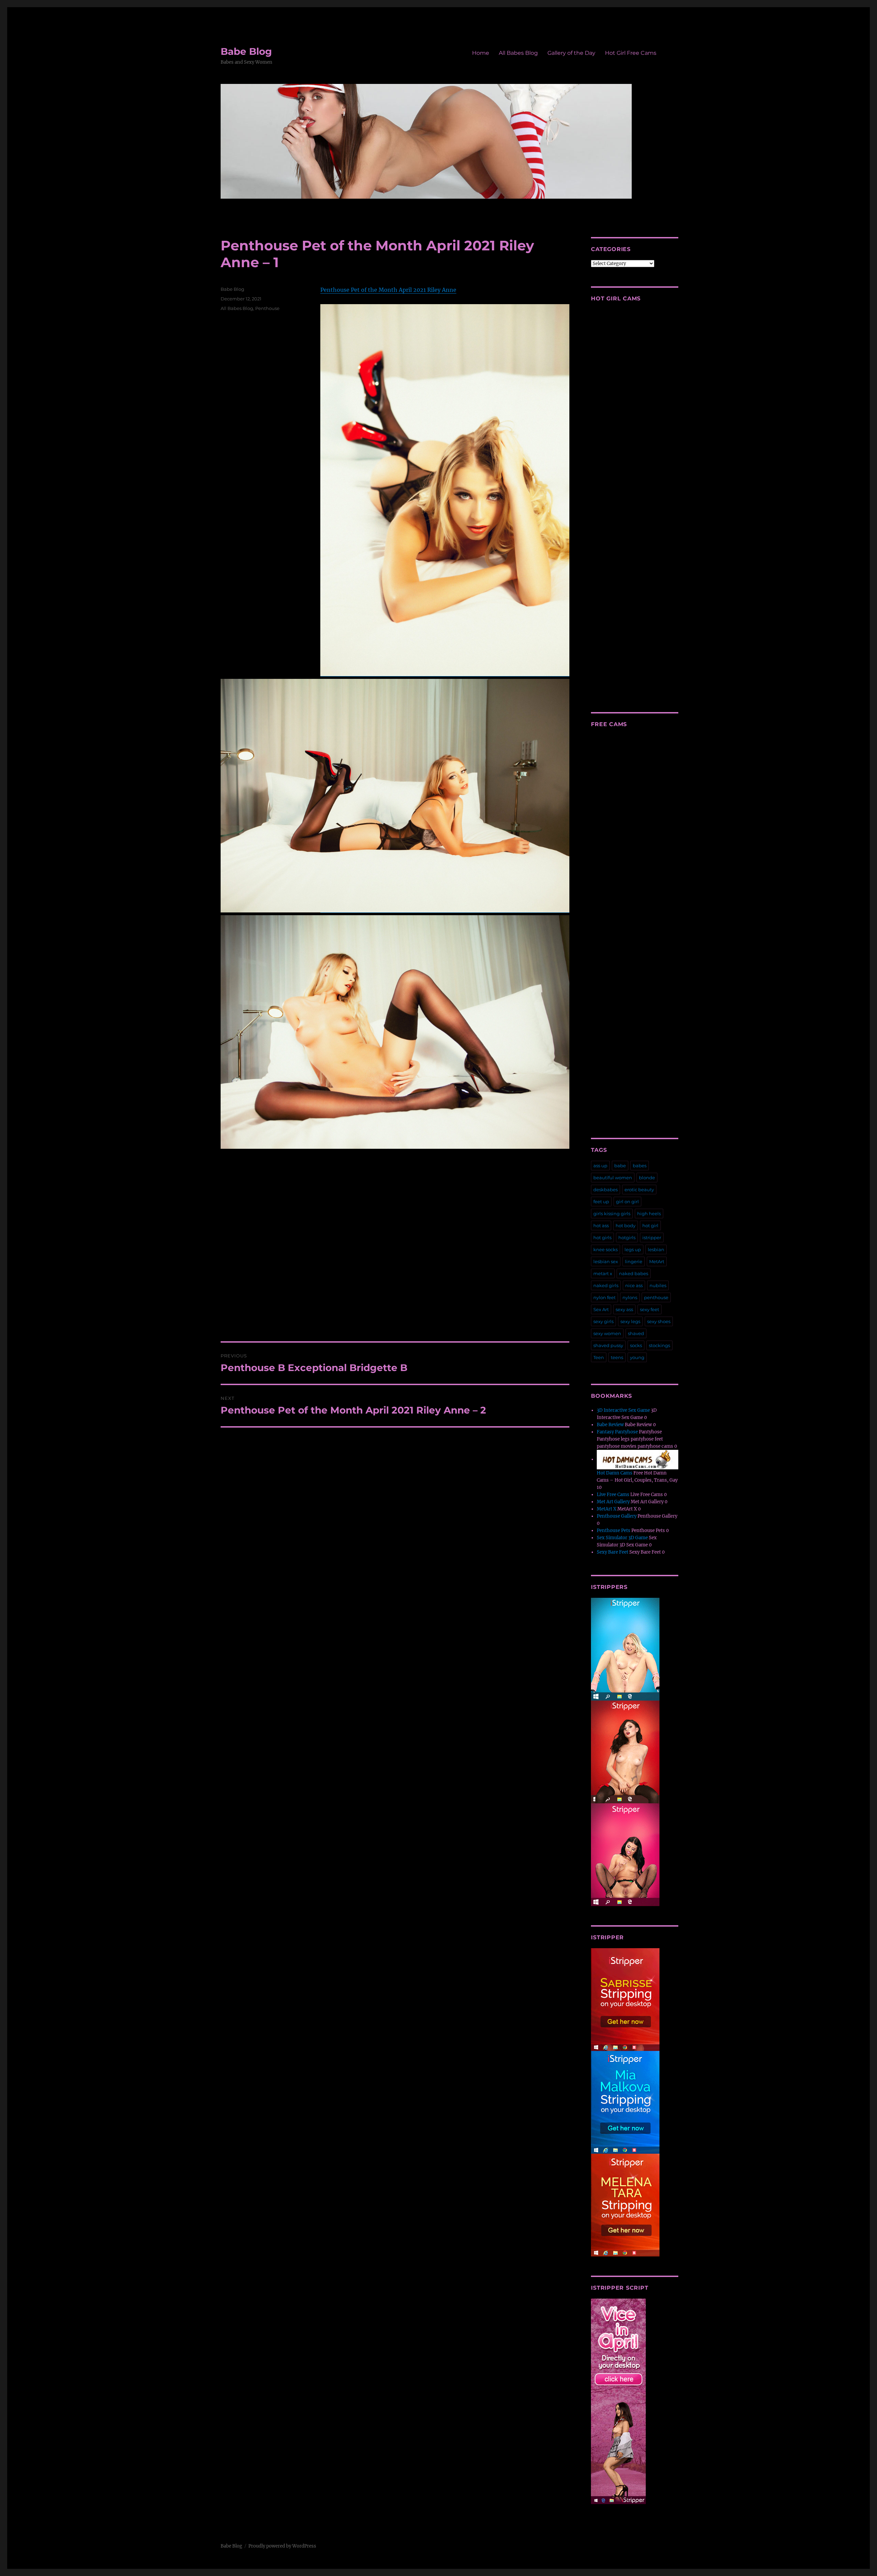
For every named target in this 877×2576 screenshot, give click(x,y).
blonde (647, 1178)
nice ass (634, 1285)
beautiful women (613, 1178)
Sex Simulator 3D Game (622, 1538)
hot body (626, 1225)
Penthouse (267, 308)
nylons (630, 1297)
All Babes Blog (518, 53)
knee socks (606, 1249)
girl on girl (627, 1202)
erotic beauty (639, 1190)
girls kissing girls (612, 1214)
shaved (636, 1333)
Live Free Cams (613, 1495)
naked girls (606, 1285)
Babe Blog (246, 51)
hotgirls (627, 1237)
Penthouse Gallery (617, 1516)
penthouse (656, 1297)
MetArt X (607, 1509)
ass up (600, 1166)
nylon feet (604, 1297)
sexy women (607, 1333)
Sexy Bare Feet (613, 1552)
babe (620, 1166)
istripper (652, 1237)
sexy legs (630, 1321)
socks (636, 1345)
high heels (649, 1214)
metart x (603, 1273)
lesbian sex (606, 1261)
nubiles (658, 1285)
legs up (633, 1249)
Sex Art (601, 1309)
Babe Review (610, 1425)
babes (640, 1166)
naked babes (634, 1273)
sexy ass (624, 1309)
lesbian (656, 1249)
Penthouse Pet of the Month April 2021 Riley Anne (388, 290)
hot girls (602, 1237)
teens (617, 1357)
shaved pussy (608, 1345)
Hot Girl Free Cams (631, 53)
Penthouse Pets (614, 1530)
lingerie (634, 1261)
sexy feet (650, 1309)
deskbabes (606, 1190)
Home (481, 53)
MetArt (657, 1261)
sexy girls (603, 1321)
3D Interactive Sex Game (623, 1410)
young (637, 1357)
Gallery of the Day (571, 53)
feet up (601, 1202)
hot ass (601, 1225)
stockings (659, 1345)
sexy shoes (659, 1321)
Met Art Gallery (613, 1502)
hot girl (650, 1225)
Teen (599, 1357)
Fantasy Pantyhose (617, 1432)
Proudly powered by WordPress (282, 2546)
